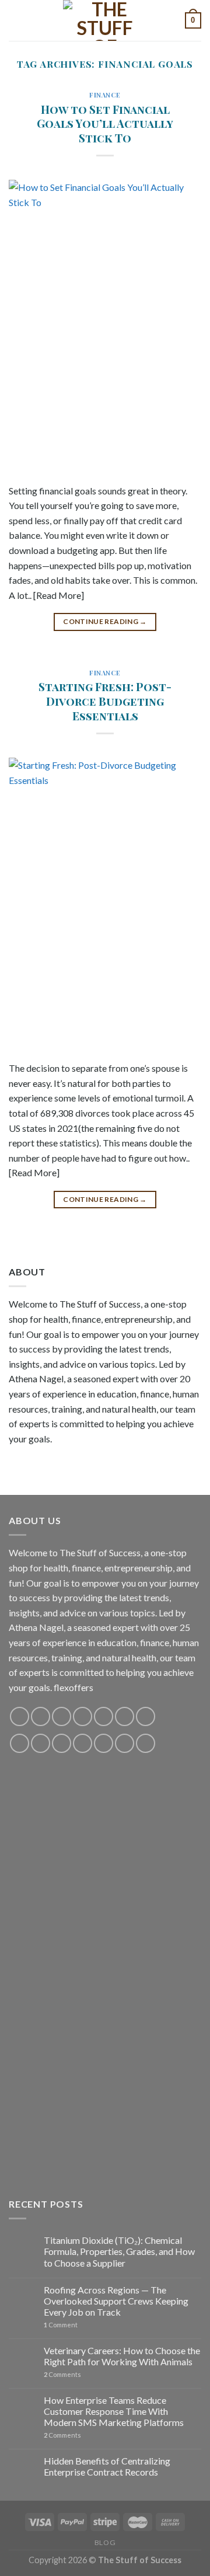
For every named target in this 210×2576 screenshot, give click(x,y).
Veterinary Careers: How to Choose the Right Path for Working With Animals (122, 2356)
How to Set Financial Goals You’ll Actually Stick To (105, 124)
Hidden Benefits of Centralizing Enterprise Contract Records (107, 2466)
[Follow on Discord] (146, 1716)
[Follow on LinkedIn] (104, 1743)
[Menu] (16, 20)
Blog (105, 2542)
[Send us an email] (83, 1716)
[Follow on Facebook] (20, 1716)
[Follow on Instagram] (41, 1716)
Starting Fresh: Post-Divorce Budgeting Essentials (105, 701)
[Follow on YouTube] (125, 1716)
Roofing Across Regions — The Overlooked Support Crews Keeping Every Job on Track (116, 2301)
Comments (62, 2374)
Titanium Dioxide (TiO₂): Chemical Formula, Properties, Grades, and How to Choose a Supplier (119, 2251)
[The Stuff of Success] (105, 20)
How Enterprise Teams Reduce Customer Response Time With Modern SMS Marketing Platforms (114, 2411)
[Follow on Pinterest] (104, 1716)
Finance (105, 95)
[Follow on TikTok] (62, 1716)
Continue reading (105, 621)
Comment (61, 2325)
